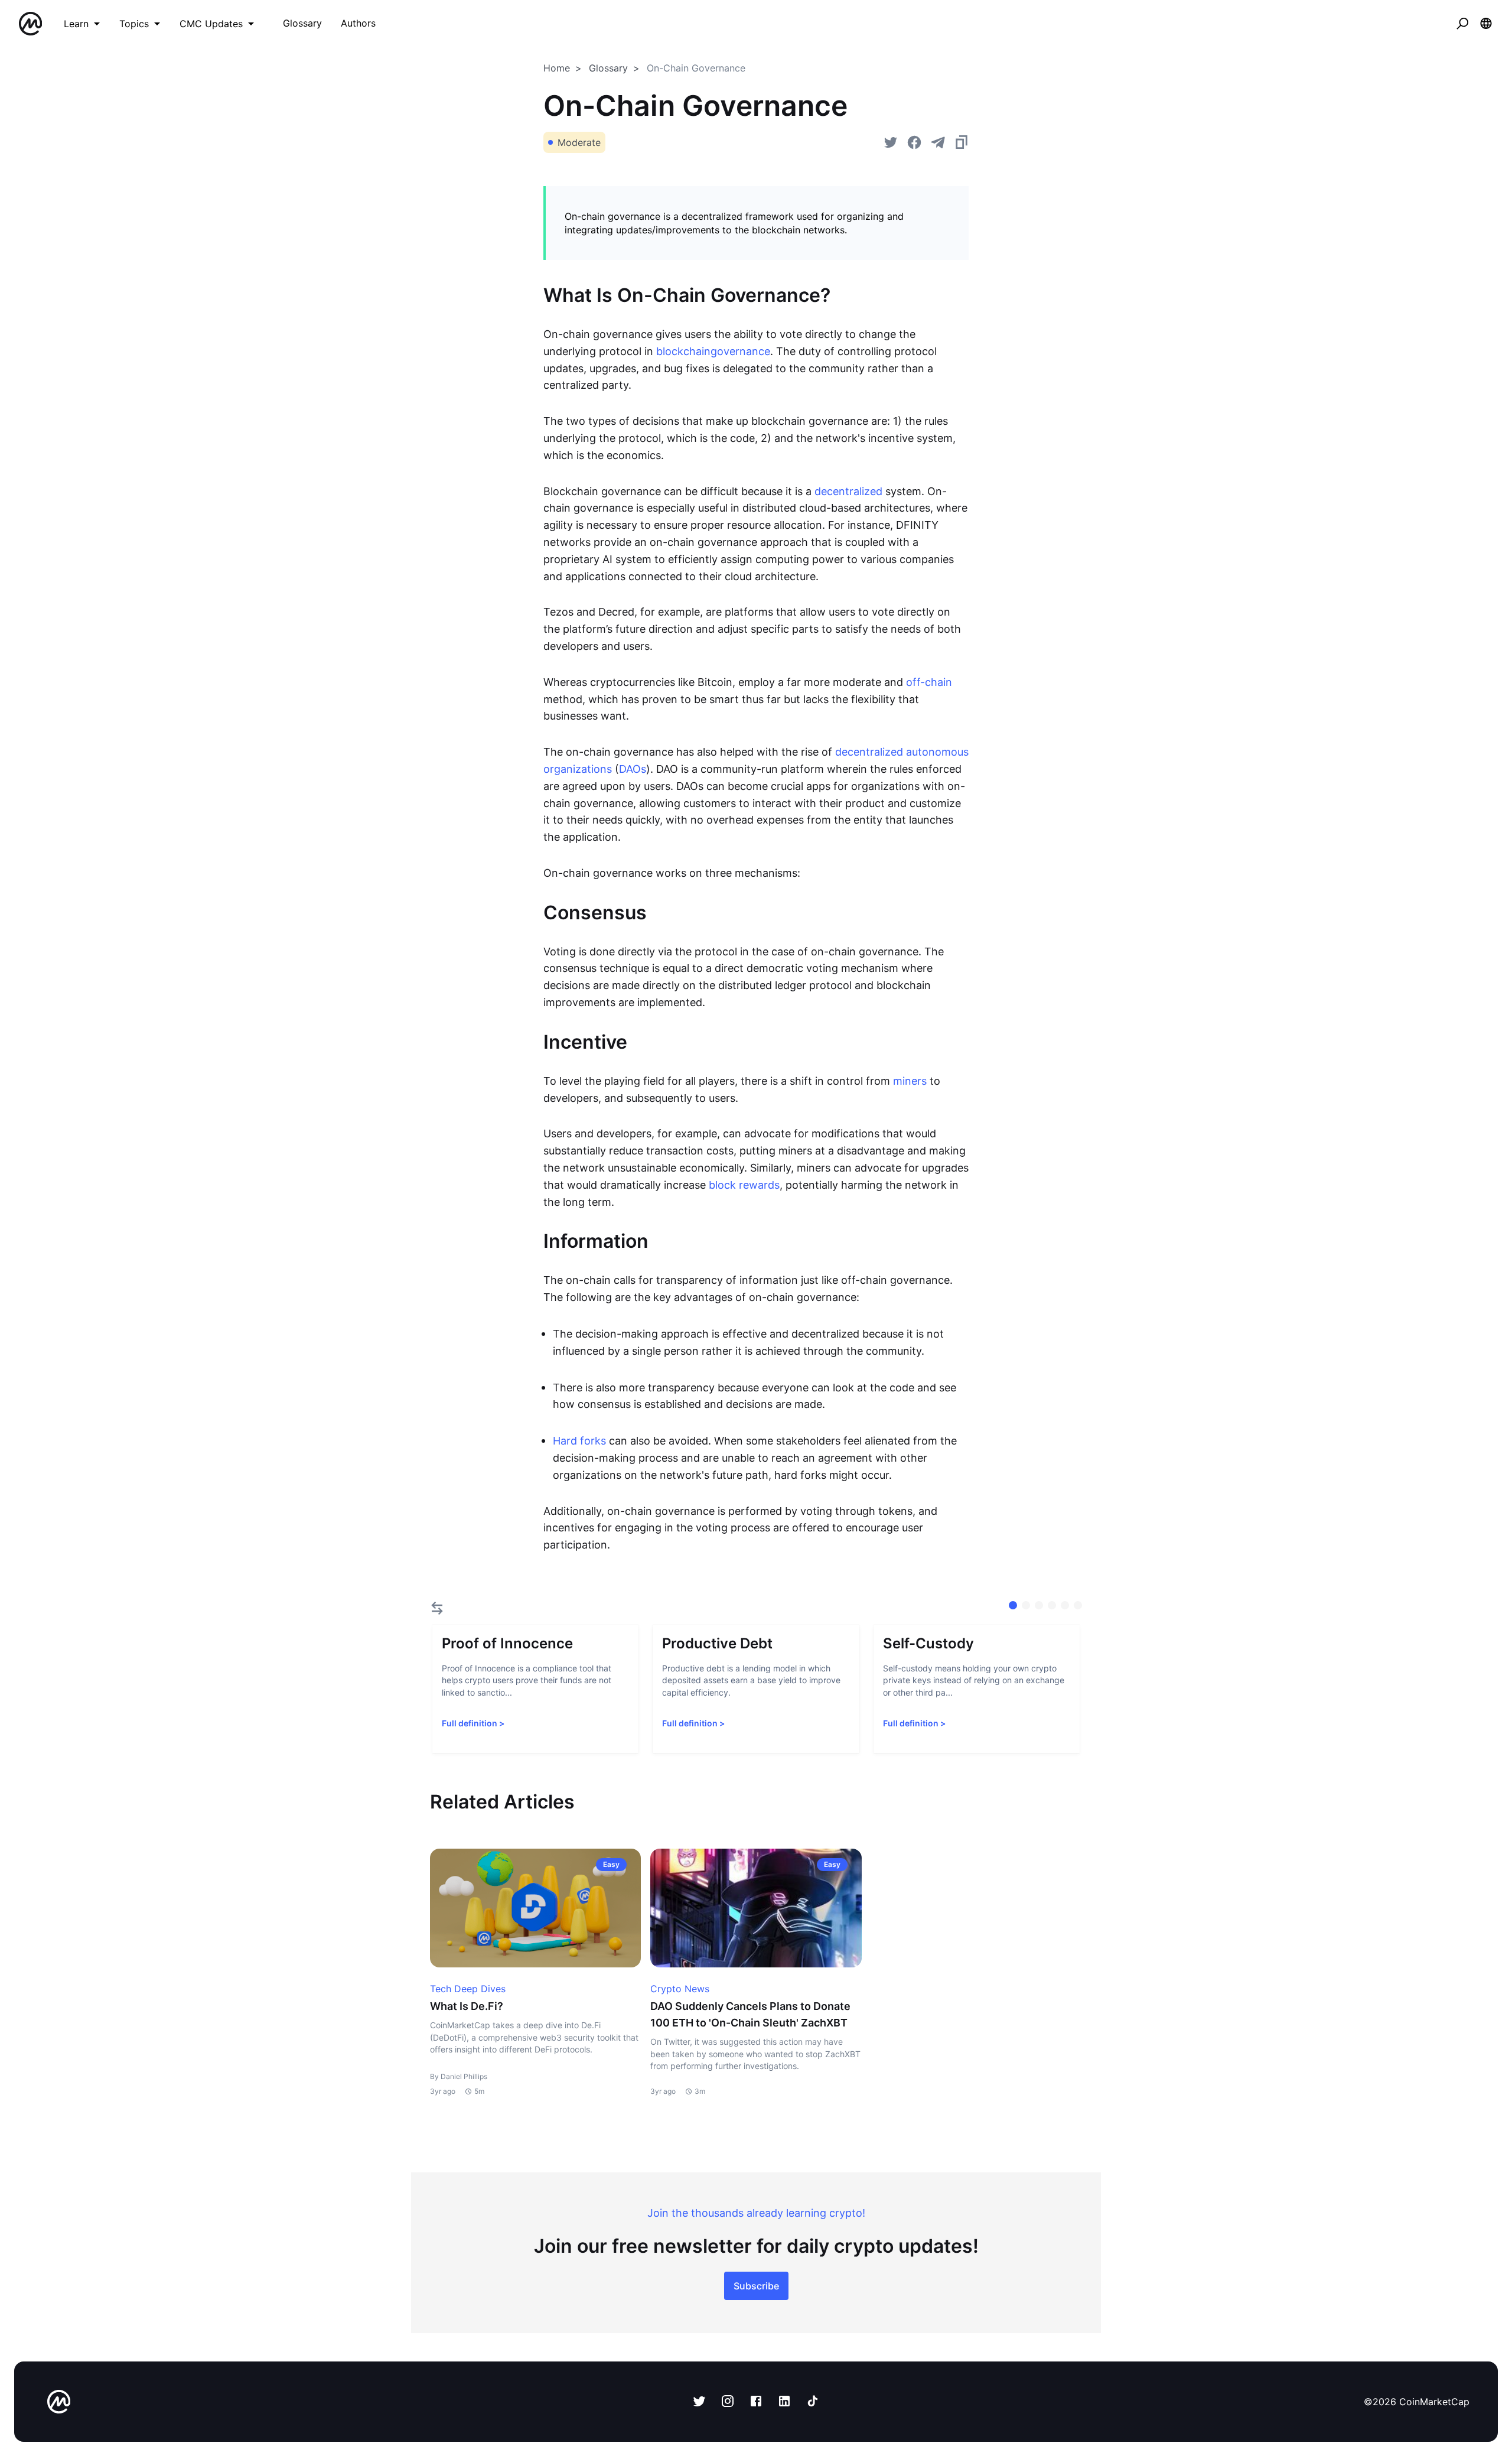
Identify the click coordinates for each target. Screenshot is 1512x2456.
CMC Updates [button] (211, 24)
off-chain (929, 682)
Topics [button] (134, 24)
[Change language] (1486, 24)
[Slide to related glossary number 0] (1013, 1605)
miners (910, 1081)
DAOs (633, 769)
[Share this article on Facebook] (914, 142)
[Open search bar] (1462, 24)
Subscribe (756, 2286)
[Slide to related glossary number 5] (1078, 1605)
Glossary (608, 68)
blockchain (683, 351)
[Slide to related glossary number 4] (1065, 1605)
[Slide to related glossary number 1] (1026, 1605)
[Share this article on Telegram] (938, 142)
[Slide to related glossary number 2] (1039, 1605)
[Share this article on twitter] (891, 142)
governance (740, 351)
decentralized (848, 491)
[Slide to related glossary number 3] (1052, 1605)
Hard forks (579, 1441)
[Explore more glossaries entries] (437, 1608)
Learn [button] (76, 24)
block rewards (744, 1185)
